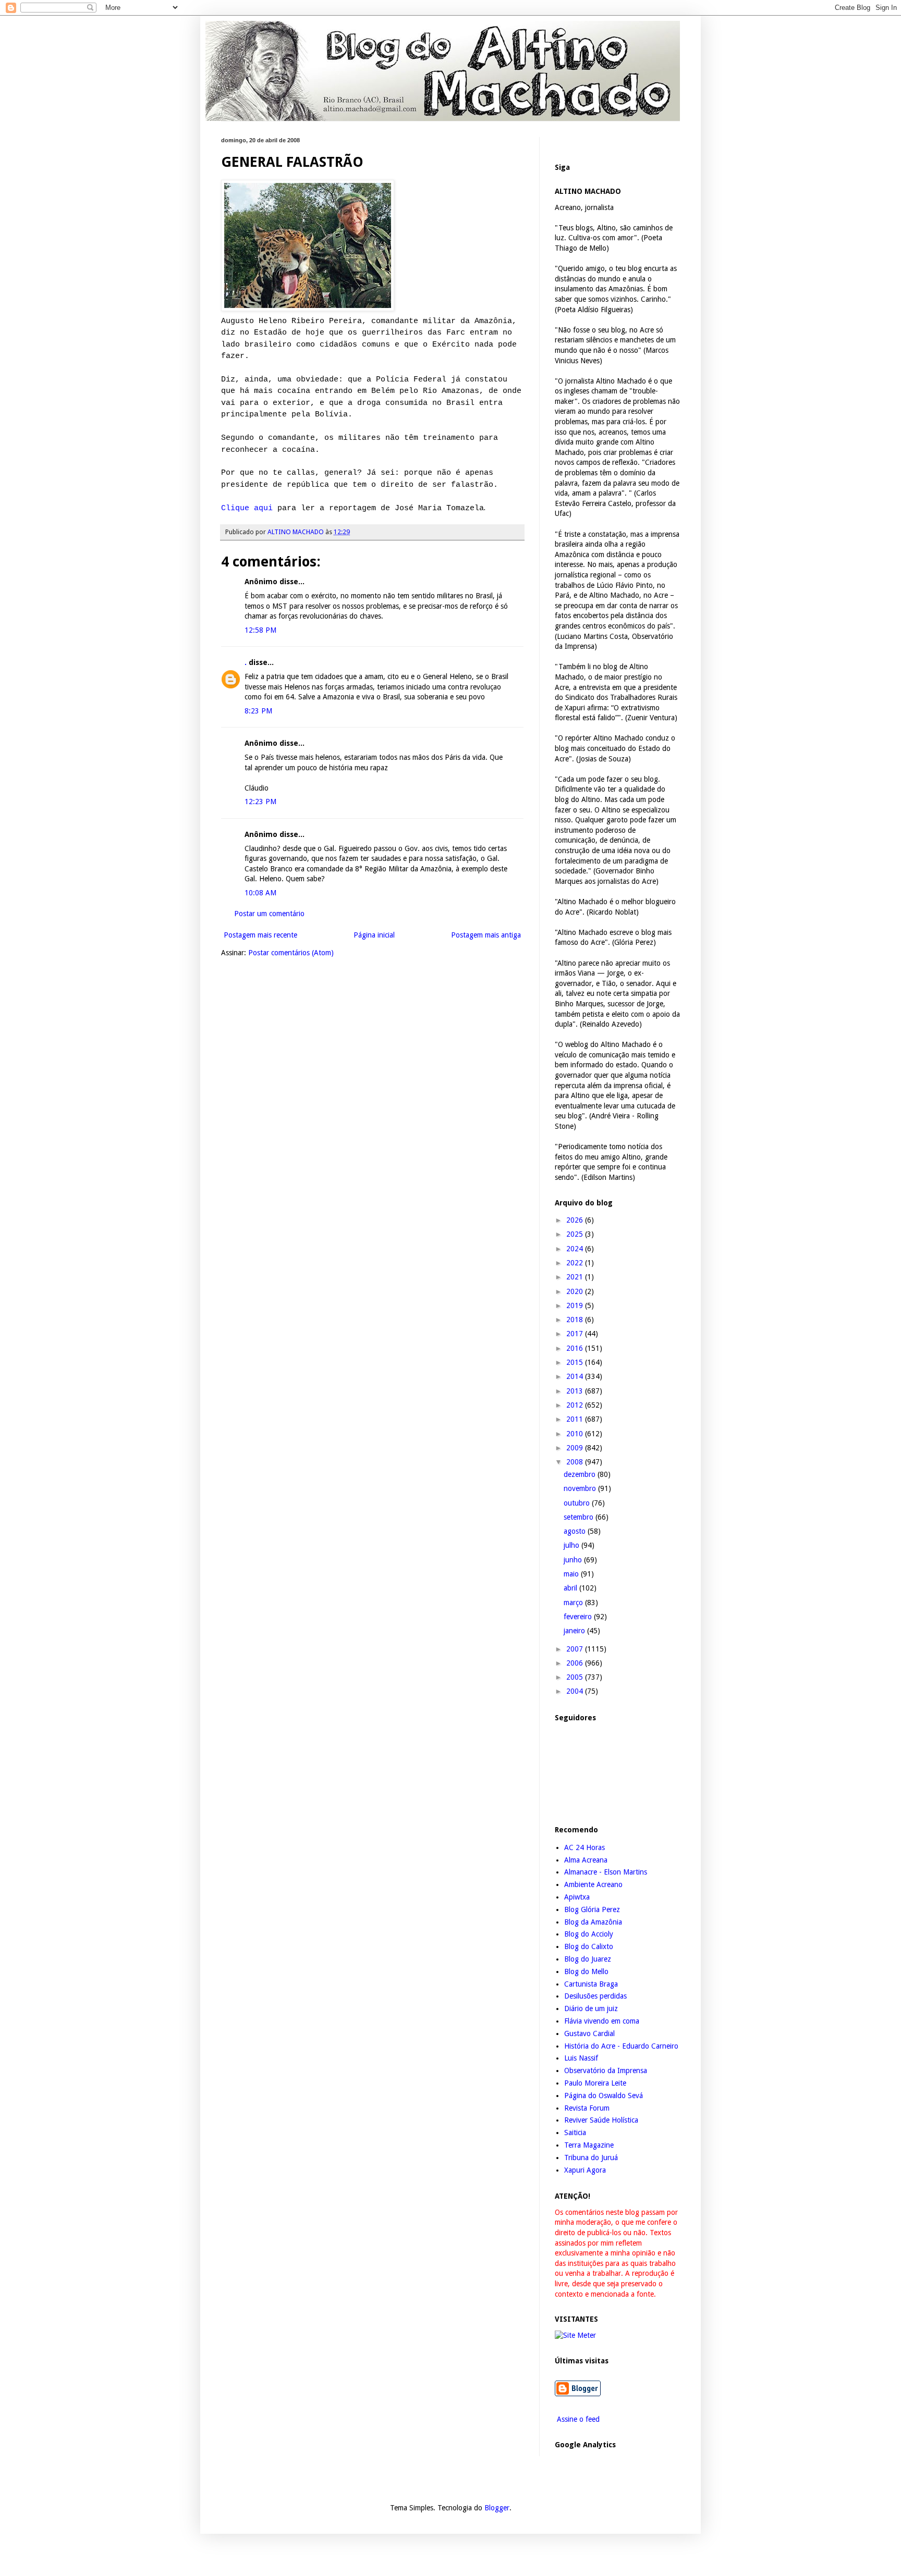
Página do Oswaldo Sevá (604, 2096)
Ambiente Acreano (593, 1884)
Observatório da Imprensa (606, 2070)
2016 (576, 1348)
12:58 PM (260, 630)
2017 (576, 1334)
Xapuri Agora (585, 2170)
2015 (576, 1362)
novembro (581, 1488)
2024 (576, 1249)
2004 (576, 1691)
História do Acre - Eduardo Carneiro (621, 2046)
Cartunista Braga (591, 1984)
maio (572, 1574)
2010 (576, 1434)
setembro (580, 1517)
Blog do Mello (586, 1971)
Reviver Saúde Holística (601, 2120)
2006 (576, 1663)
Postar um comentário (269, 914)
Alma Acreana (586, 1860)
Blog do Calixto (589, 1946)
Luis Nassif (581, 2058)
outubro (578, 1503)
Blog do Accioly (589, 1934)
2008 (576, 1462)
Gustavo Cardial (589, 2033)
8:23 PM (258, 711)
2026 (576, 1220)
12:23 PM (260, 802)
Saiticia (575, 2133)
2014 (576, 1376)
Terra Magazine (589, 2145)
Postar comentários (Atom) (291, 953)
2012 (576, 1405)
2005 (576, 1677)
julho (573, 1545)
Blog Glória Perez (592, 1909)
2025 (576, 1234)
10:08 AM (260, 893)
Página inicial (374, 935)
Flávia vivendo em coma (602, 2021)
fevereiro (579, 1617)
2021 (576, 1277)
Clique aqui (247, 508)
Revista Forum (587, 2108)
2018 (576, 1320)
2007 (576, 1649)
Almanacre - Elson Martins (606, 1872)
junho (574, 1560)
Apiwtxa (577, 1897)
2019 (576, 1305)
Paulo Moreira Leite (595, 2083)
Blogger (497, 2508)
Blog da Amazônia (593, 1922)
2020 (576, 1291)
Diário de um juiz (591, 2008)
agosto (576, 1531)
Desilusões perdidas (595, 1996)
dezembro (581, 1474)
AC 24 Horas (585, 1847)
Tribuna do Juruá (591, 2158)
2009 (576, 1448)
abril (571, 1588)
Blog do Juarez (588, 1959)
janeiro (575, 1631)
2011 (576, 1419)
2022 (576, 1263)
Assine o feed (577, 2419)
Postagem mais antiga (486, 935)
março (574, 1603)
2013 (576, 1391)
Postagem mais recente (260, 935)
